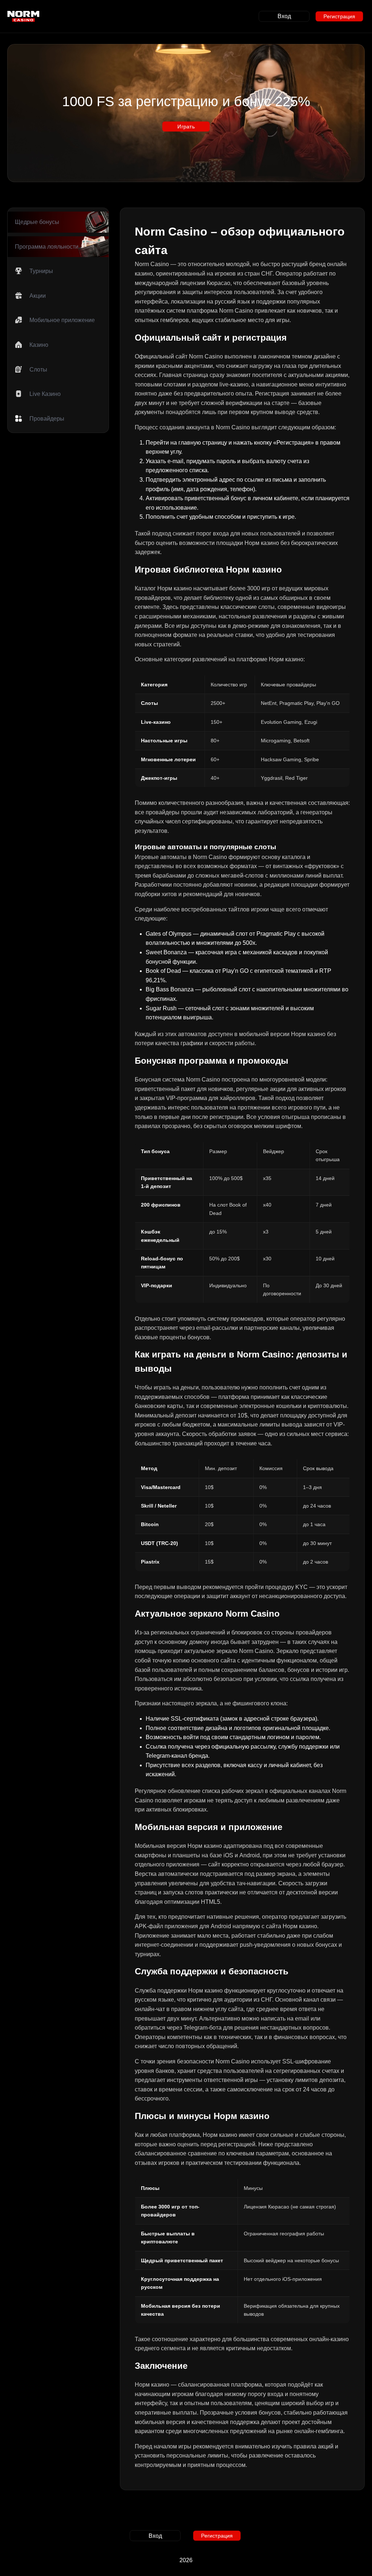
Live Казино (45, 394)
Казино (39, 345)
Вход (284, 16)
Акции (38, 296)
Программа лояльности (47, 247)
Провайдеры (47, 419)
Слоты (38, 370)
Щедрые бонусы (37, 222)
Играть (186, 126)
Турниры (41, 271)
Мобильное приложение (62, 320)
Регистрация (339, 16)
